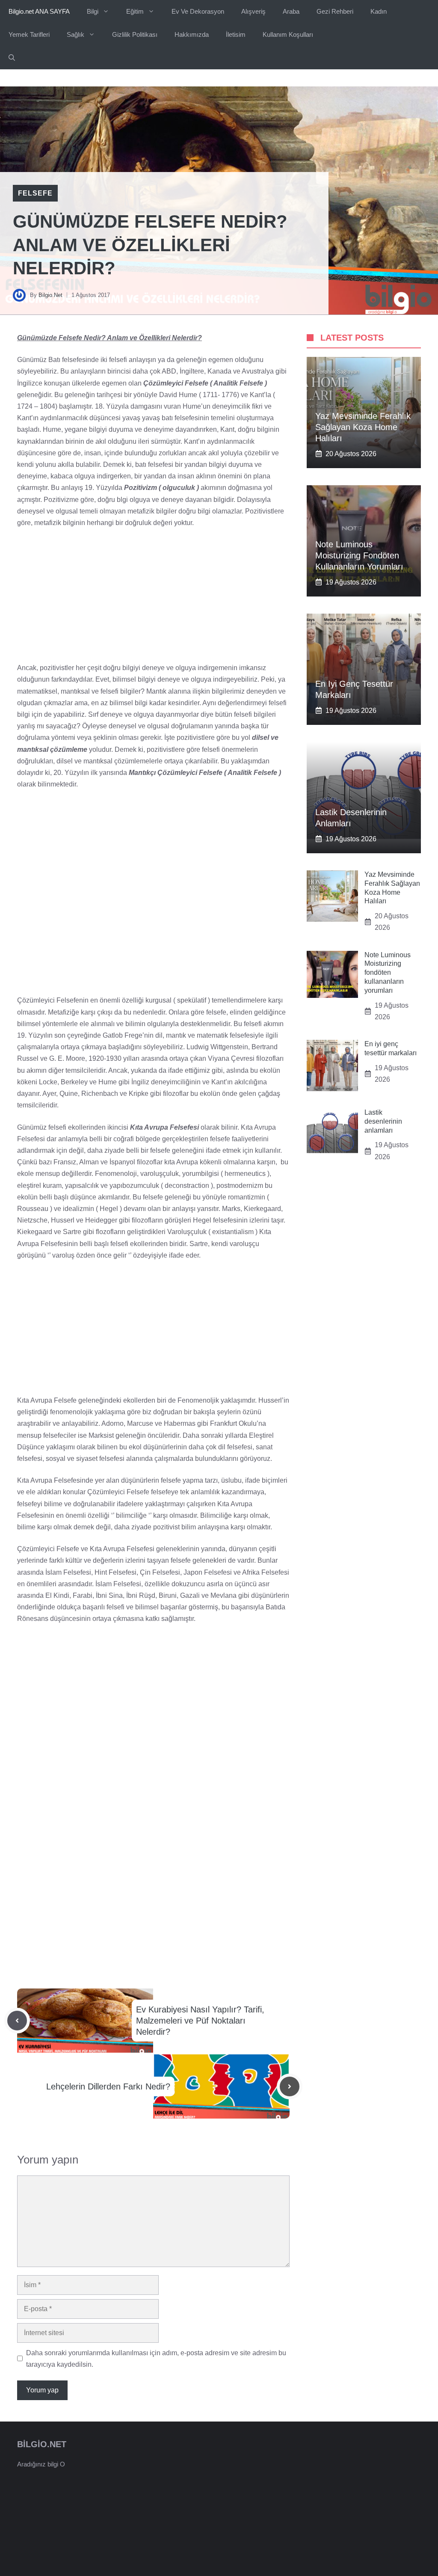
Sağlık (75, 34)
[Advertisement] (153, 599)
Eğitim (135, 11)
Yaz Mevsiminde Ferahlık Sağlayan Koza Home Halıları (363, 427)
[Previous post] (17, 2021)
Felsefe (35, 193)
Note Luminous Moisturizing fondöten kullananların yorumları (359, 555)
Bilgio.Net (50, 295)
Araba (291, 11)
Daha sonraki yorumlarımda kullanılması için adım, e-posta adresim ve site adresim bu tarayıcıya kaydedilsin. (156, 2359)
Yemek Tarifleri (29, 34)
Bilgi (93, 11)
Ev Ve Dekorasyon (198, 11)
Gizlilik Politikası (135, 34)
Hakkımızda (192, 34)
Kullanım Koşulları (288, 34)
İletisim (236, 34)
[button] (12, 58)
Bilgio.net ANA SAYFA (39, 11)
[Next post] (290, 2086)
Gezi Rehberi (335, 11)
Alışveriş (253, 11)
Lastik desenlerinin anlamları (383, 1121)
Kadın (379, 11)
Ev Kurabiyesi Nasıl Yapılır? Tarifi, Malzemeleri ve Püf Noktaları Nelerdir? (200, 2021)
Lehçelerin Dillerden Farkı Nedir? (108, 2086)
